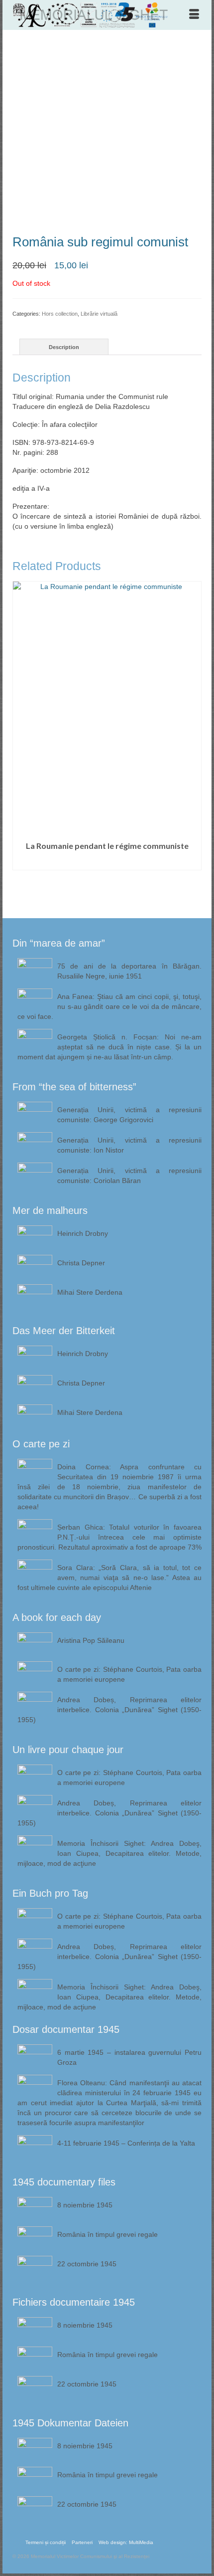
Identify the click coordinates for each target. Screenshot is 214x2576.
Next (193, 742)
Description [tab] (64, 347)
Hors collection (60, 314)
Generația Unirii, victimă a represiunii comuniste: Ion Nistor (129, 1145)
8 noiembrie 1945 (85, 2205)
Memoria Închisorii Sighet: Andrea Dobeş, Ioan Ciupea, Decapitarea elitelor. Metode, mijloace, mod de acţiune (109, 1853)
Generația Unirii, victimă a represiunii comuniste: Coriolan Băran (129, 1176)
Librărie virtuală (99, 314)
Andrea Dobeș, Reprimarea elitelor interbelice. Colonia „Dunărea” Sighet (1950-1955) (109, 1710)
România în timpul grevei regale (107, 2234)
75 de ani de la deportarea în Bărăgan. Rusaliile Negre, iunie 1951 (129, 971)
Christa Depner (81, 1263)
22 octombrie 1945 (87, 2264)
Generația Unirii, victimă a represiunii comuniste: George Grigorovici (129, 1115)
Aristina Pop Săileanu (91, 1640)
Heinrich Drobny (83, 1233)
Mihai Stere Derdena (90, 1292)
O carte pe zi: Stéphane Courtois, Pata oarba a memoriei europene (129, 1674)
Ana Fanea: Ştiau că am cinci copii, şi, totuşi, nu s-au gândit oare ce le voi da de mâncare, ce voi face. (109, 1006)
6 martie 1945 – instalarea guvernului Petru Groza (129, 2057)
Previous (21, 742)
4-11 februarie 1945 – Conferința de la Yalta (126, 2143)
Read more (107, 863)
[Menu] (194, 15)
